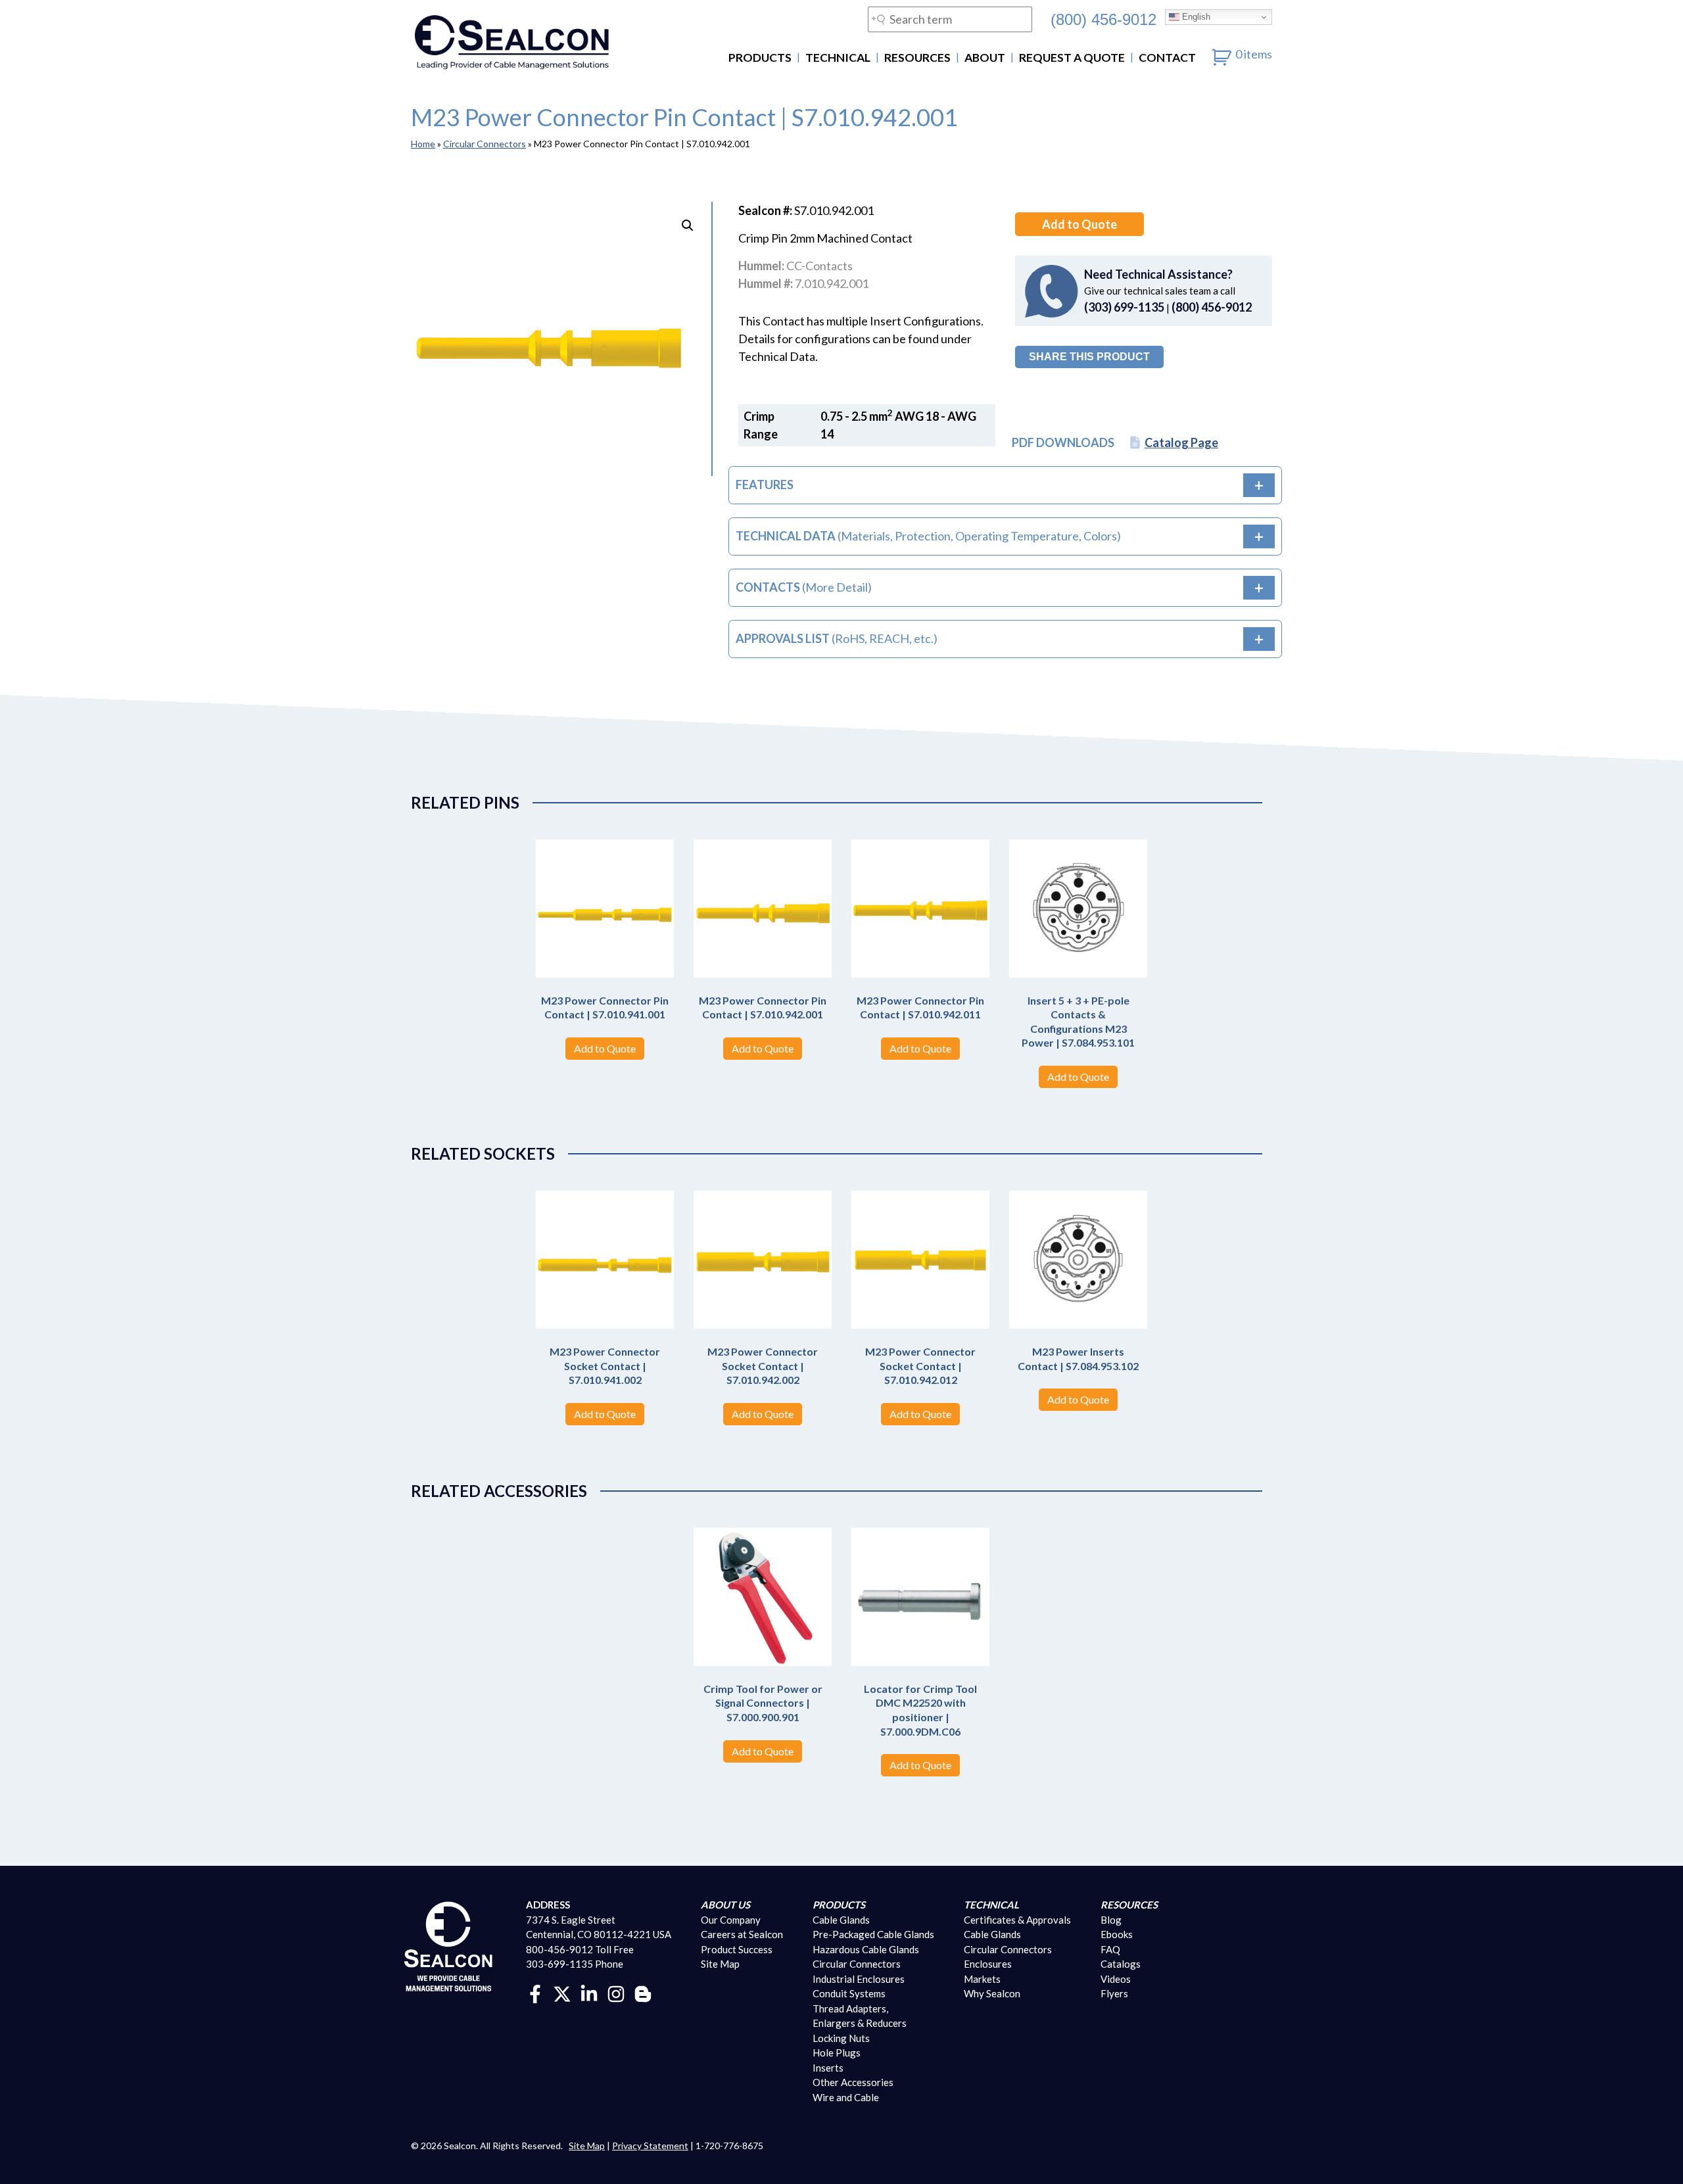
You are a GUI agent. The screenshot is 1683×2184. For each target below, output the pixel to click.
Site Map (720, 1964)
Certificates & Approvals (1017, 1920)
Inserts (828, 2068)
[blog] (643, 1993)
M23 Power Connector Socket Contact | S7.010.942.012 (920, 1365)
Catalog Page (1181, 442)
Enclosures (988, 1964)
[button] (688, 226)
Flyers (1114, 1993)
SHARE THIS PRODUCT (1089, 357)
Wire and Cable (846, 2097)
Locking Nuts (841, 2038)
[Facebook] (535, 1993)
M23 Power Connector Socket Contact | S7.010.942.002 (763, 1365)
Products (760, 58)
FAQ (1110, 1949)
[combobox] (950, 19)
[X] (562, 1993)
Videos (1116, 1979)
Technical (838, 58)
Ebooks (1117, 1934)
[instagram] (616, 1993)
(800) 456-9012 (1103, 19)
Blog (1111, 1920)
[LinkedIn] (589, 1993)
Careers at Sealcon (742, 1934)
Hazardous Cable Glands (866, 1949)
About (985, 58)
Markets (982, 1979)
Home (423, 144)
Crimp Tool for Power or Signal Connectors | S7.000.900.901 (763, 1703)
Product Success (737, 1949)
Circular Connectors (485, 144)
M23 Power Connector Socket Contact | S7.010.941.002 (605, 1365)
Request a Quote (1072, 58)
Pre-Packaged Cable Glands (873, 1934)
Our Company (731, 1920)
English (1195, 17)
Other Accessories (853, 2082)
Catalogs (1121, 1964)
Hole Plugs (837, 2053)
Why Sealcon (992, 1993)
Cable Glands (841, 1920)
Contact (1167, 58)
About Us (725, 1905)
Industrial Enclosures (859, 1979)
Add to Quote (1079, 224)
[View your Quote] (1222, 54)
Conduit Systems (849, 1993)
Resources (917, 58)
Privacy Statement (650, 2146)
